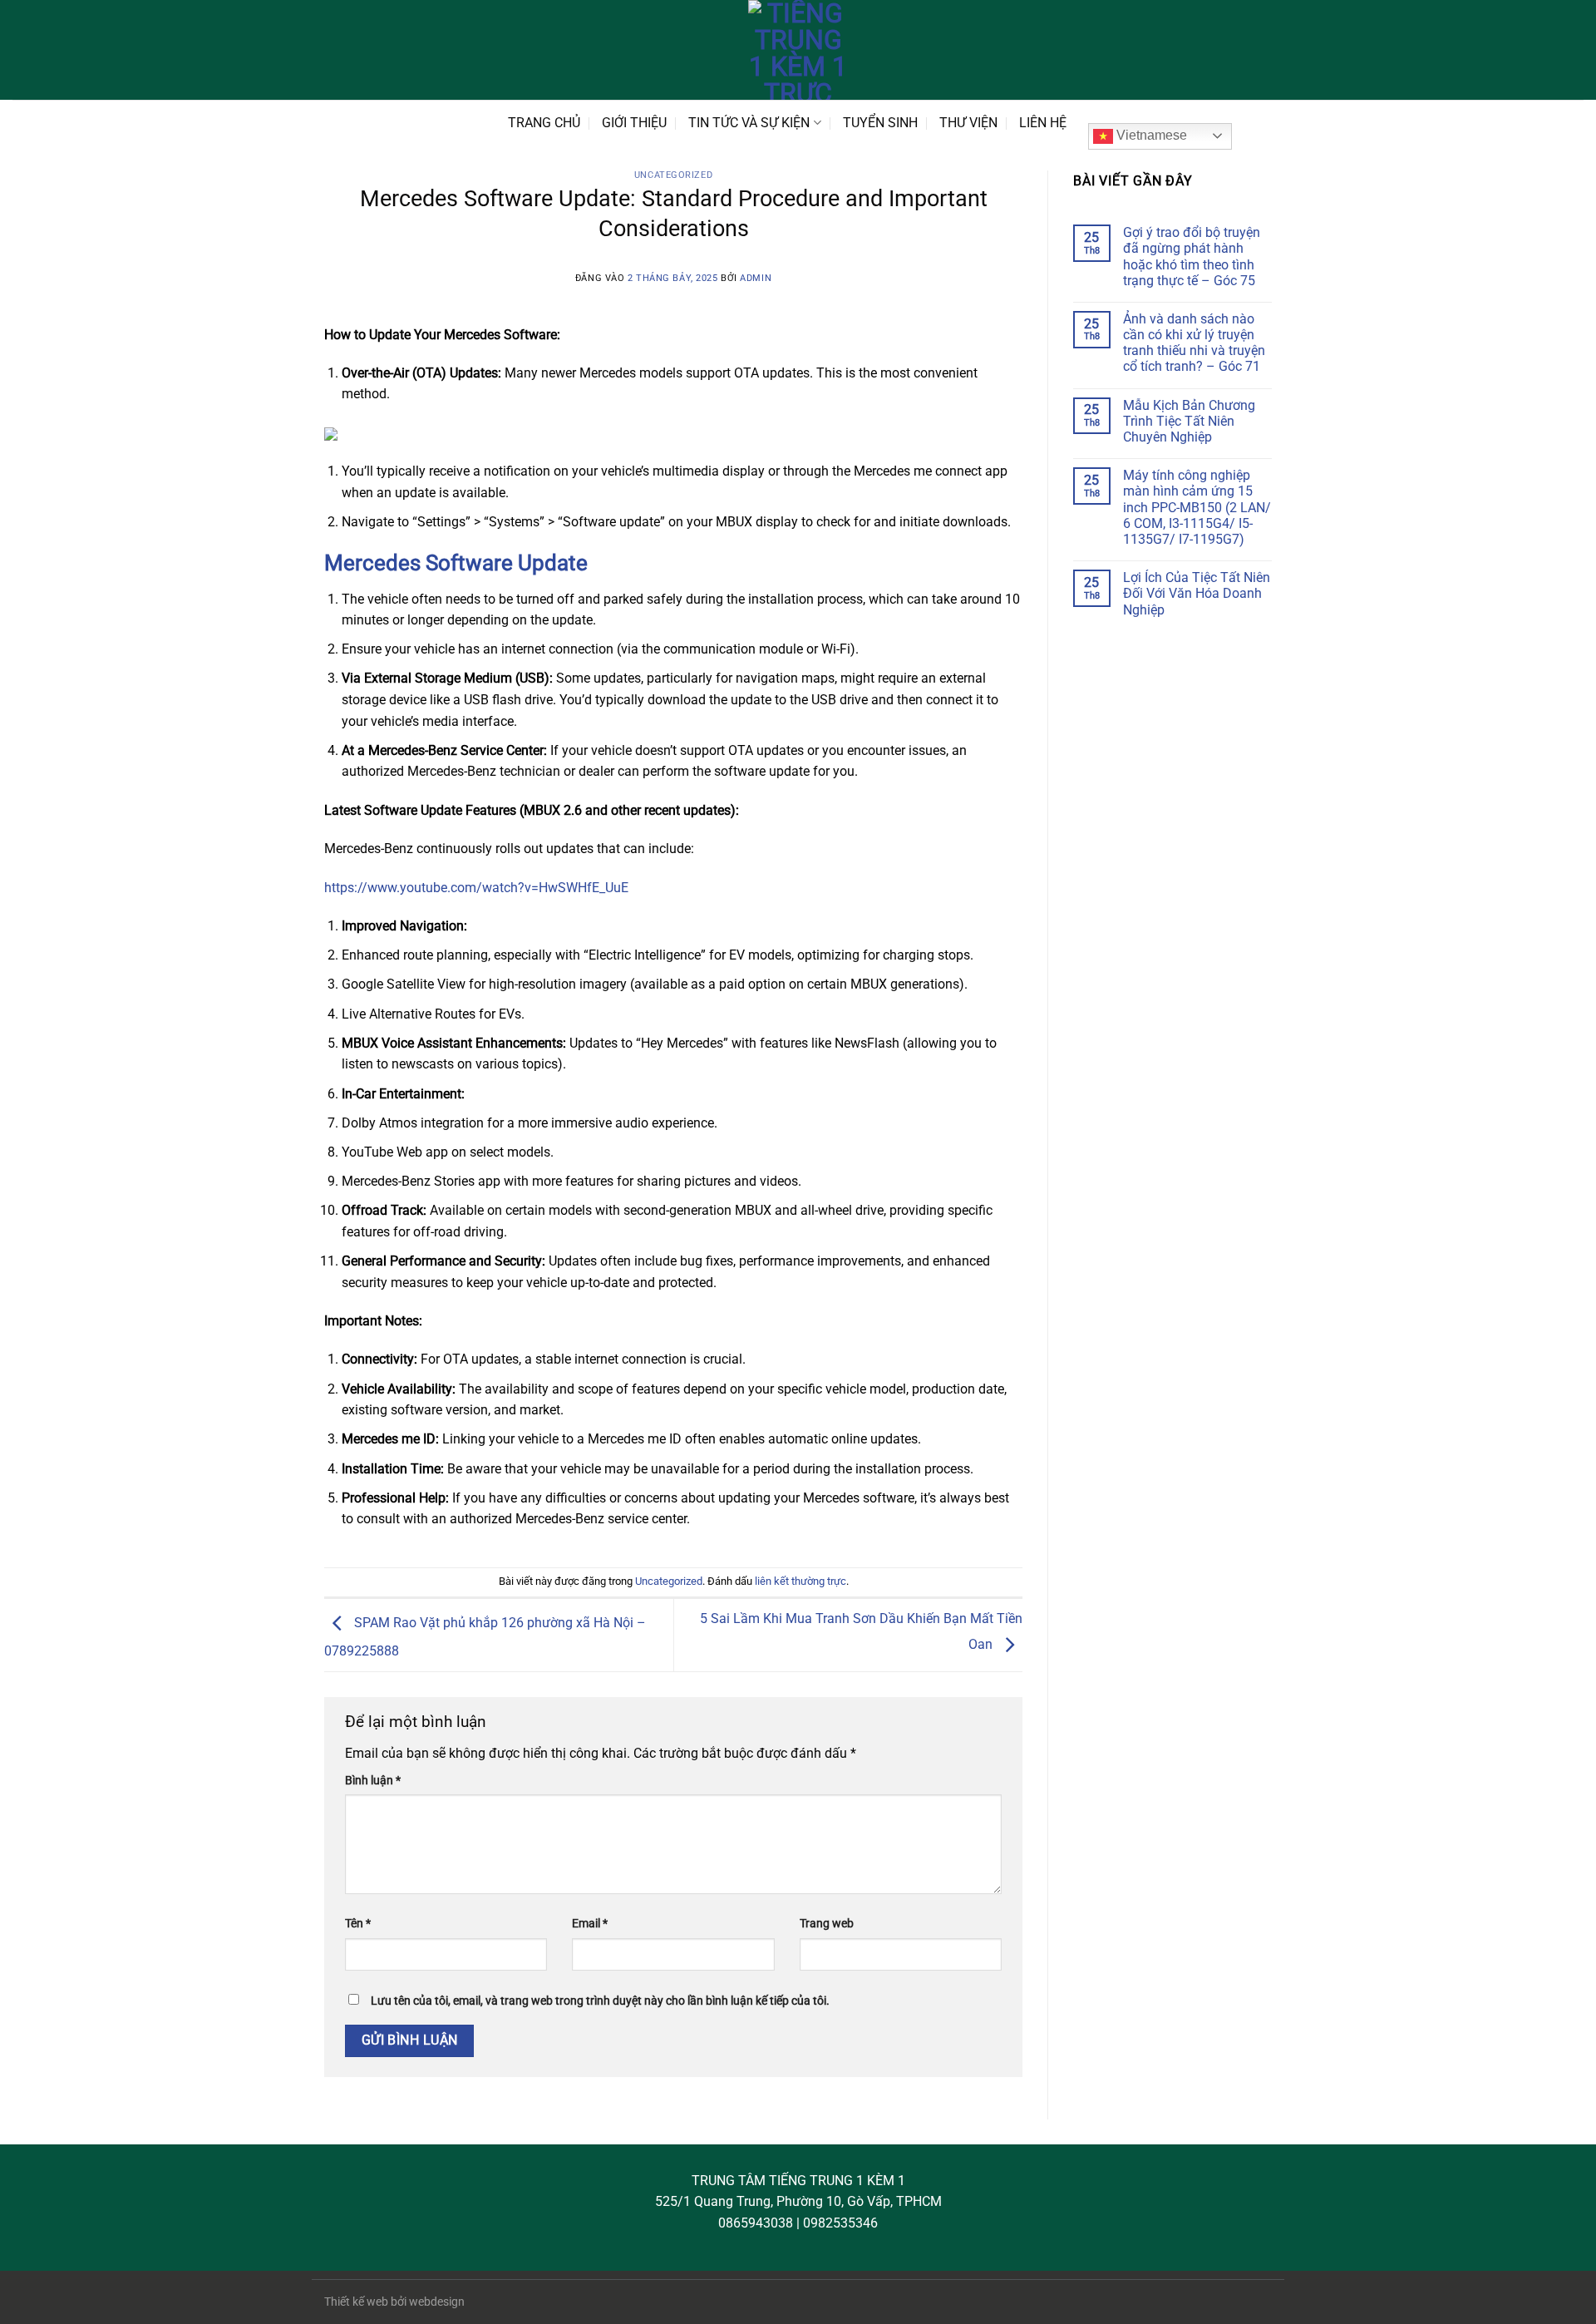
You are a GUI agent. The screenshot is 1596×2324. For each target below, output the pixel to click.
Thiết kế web (356, 2302)
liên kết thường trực (800, 1581)
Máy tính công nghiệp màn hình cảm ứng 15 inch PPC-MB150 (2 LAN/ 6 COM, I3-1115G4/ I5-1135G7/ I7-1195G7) (1197, 507)
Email (590, 1924)
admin (756, 278)
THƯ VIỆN (968, 123)
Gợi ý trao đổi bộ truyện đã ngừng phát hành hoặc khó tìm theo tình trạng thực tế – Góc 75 (1192, 257)
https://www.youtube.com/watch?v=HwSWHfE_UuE (476, 888)
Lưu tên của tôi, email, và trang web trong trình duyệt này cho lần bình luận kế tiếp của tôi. (600, 2001)
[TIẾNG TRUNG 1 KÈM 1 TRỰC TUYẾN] (798, 50)
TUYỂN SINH (880, 123)
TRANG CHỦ (544, 123)
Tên (358, 1924)
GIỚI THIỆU (634, 123)
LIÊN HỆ (1043, 123)
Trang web (827, 1924)
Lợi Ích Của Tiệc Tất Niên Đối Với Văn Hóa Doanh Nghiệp (1197, 593)
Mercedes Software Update (456, 563)
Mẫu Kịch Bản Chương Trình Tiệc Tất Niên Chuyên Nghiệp (1189, 421)
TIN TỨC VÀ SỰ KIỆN (749, 123)
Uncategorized (673, 175)
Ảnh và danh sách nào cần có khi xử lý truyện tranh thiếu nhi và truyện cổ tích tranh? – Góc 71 (1194, 343)
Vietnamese (1150, 135)
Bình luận (373, 1781)
